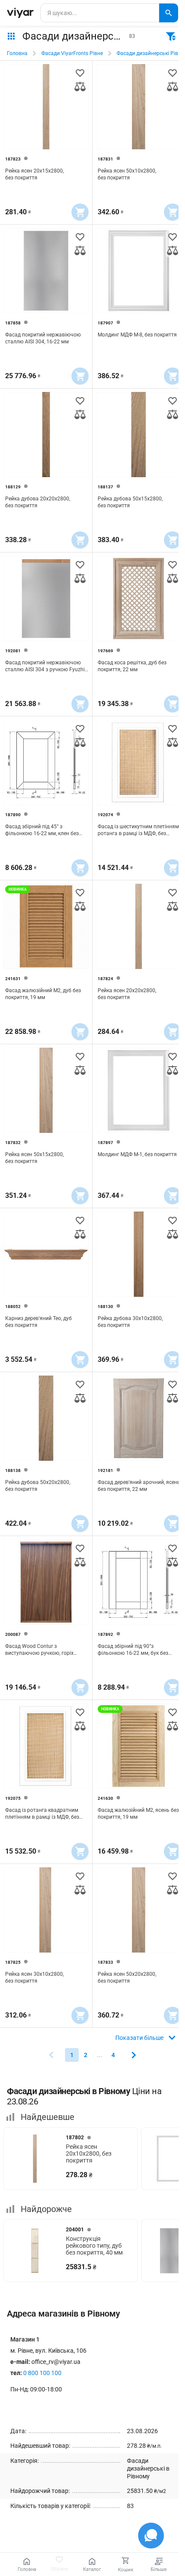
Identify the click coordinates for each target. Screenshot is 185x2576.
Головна (17, 53)
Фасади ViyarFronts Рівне (72, 53)
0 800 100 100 (42, 2373)
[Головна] (20, 13)
